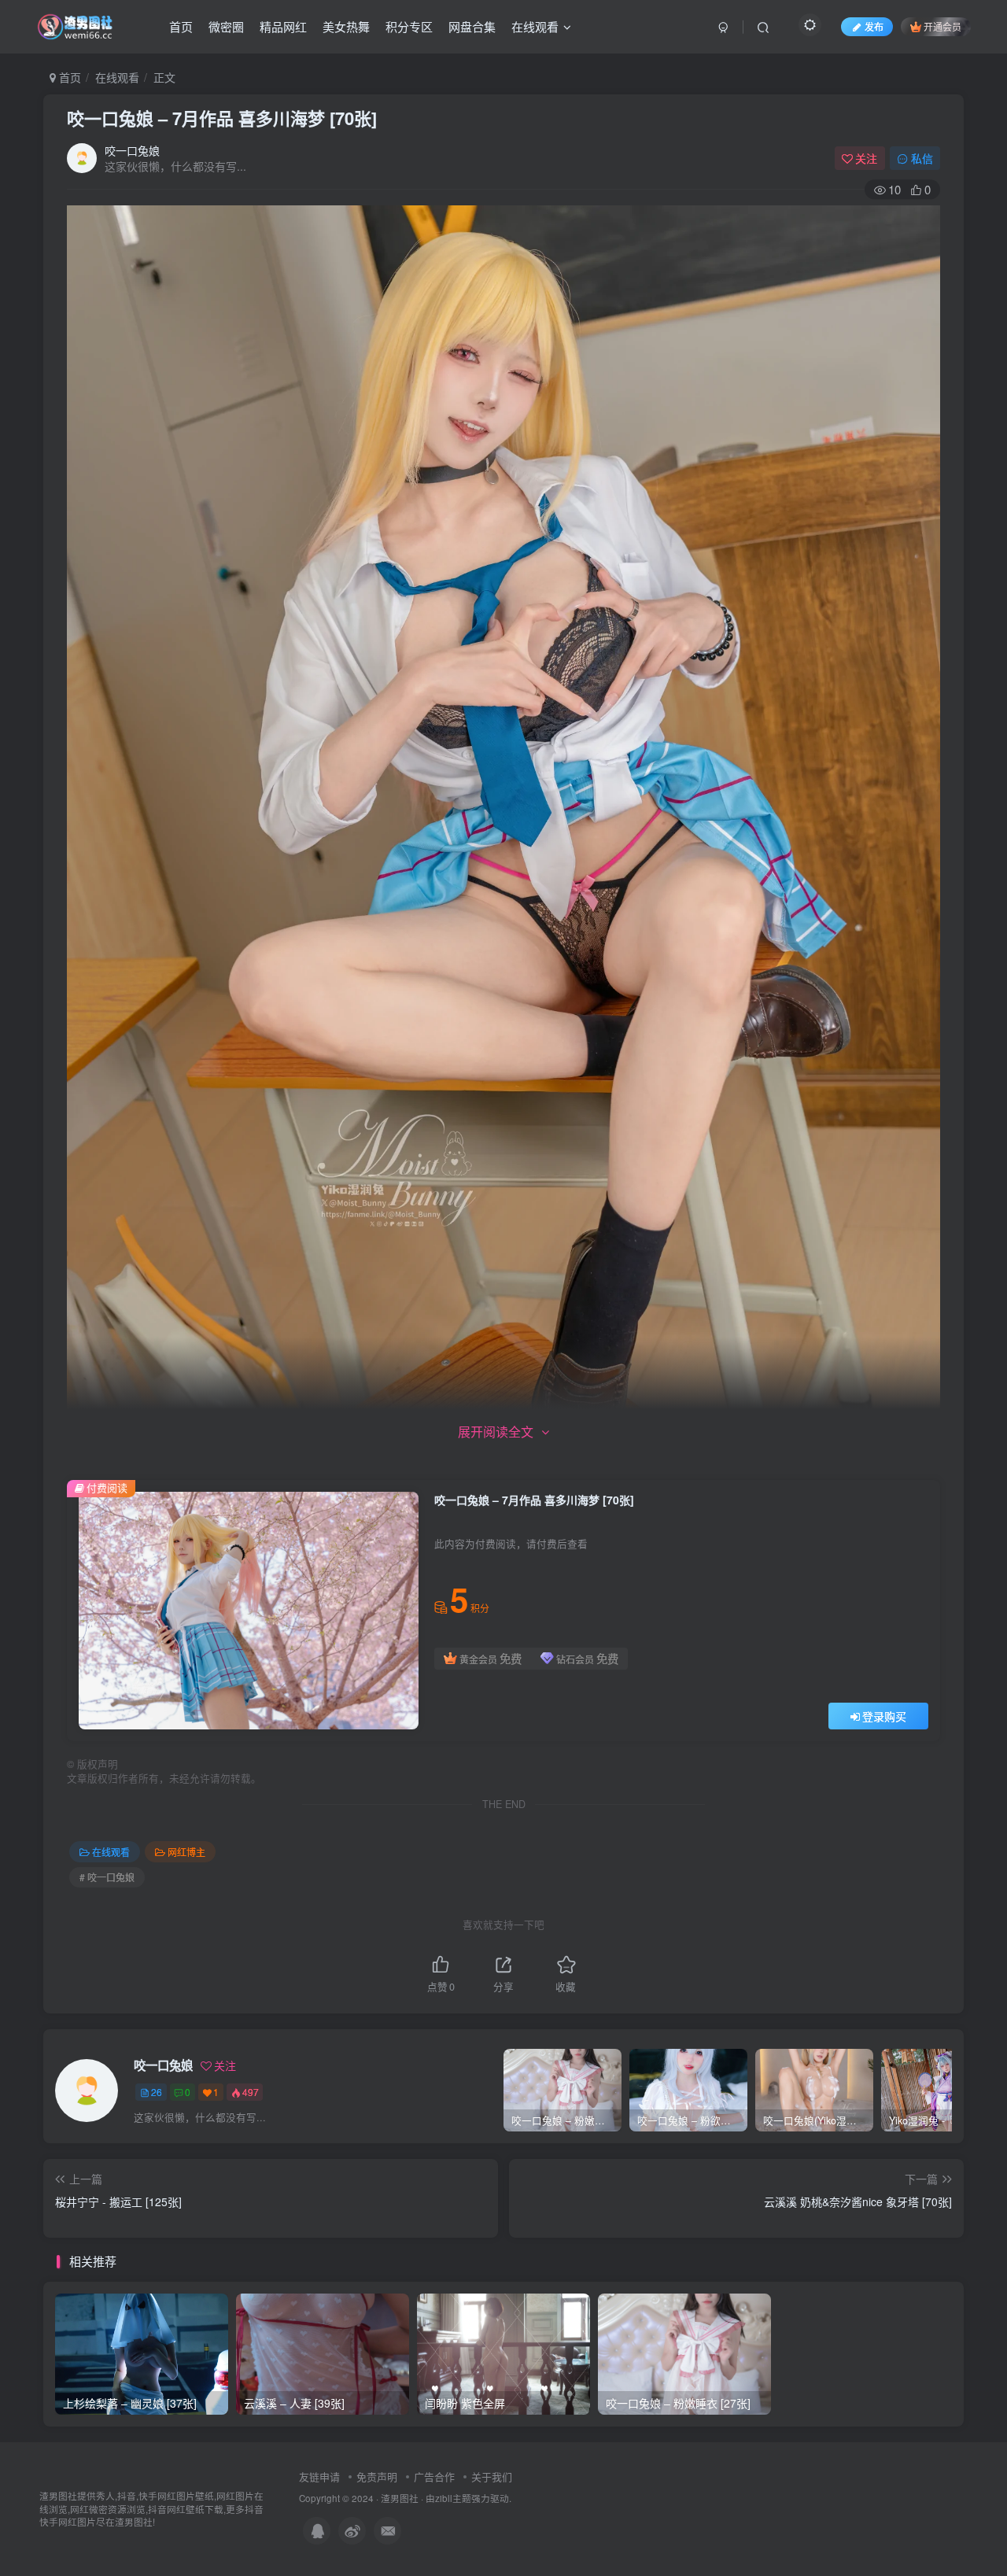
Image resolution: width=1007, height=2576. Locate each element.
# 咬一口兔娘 (107, 1877)
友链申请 (319, 2476)
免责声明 (377, 2476)
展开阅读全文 (496, 1432)
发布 (874, 26)
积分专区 (409, 26)
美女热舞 (346, 26)
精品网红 (283, 26)
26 (157, 2092)
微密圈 (226, 26)
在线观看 (535, 26)
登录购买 (884, 1716)
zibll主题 (453, 2498)
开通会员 (942, 26)
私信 (922, 158)
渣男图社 (400, 2498)
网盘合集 (472, 26)
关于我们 (492, 2476)
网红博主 (186, 1852)
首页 (181, 26)
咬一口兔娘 (132, 150)
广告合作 (434, 2476)
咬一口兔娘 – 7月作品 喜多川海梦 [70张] (222, 118)
